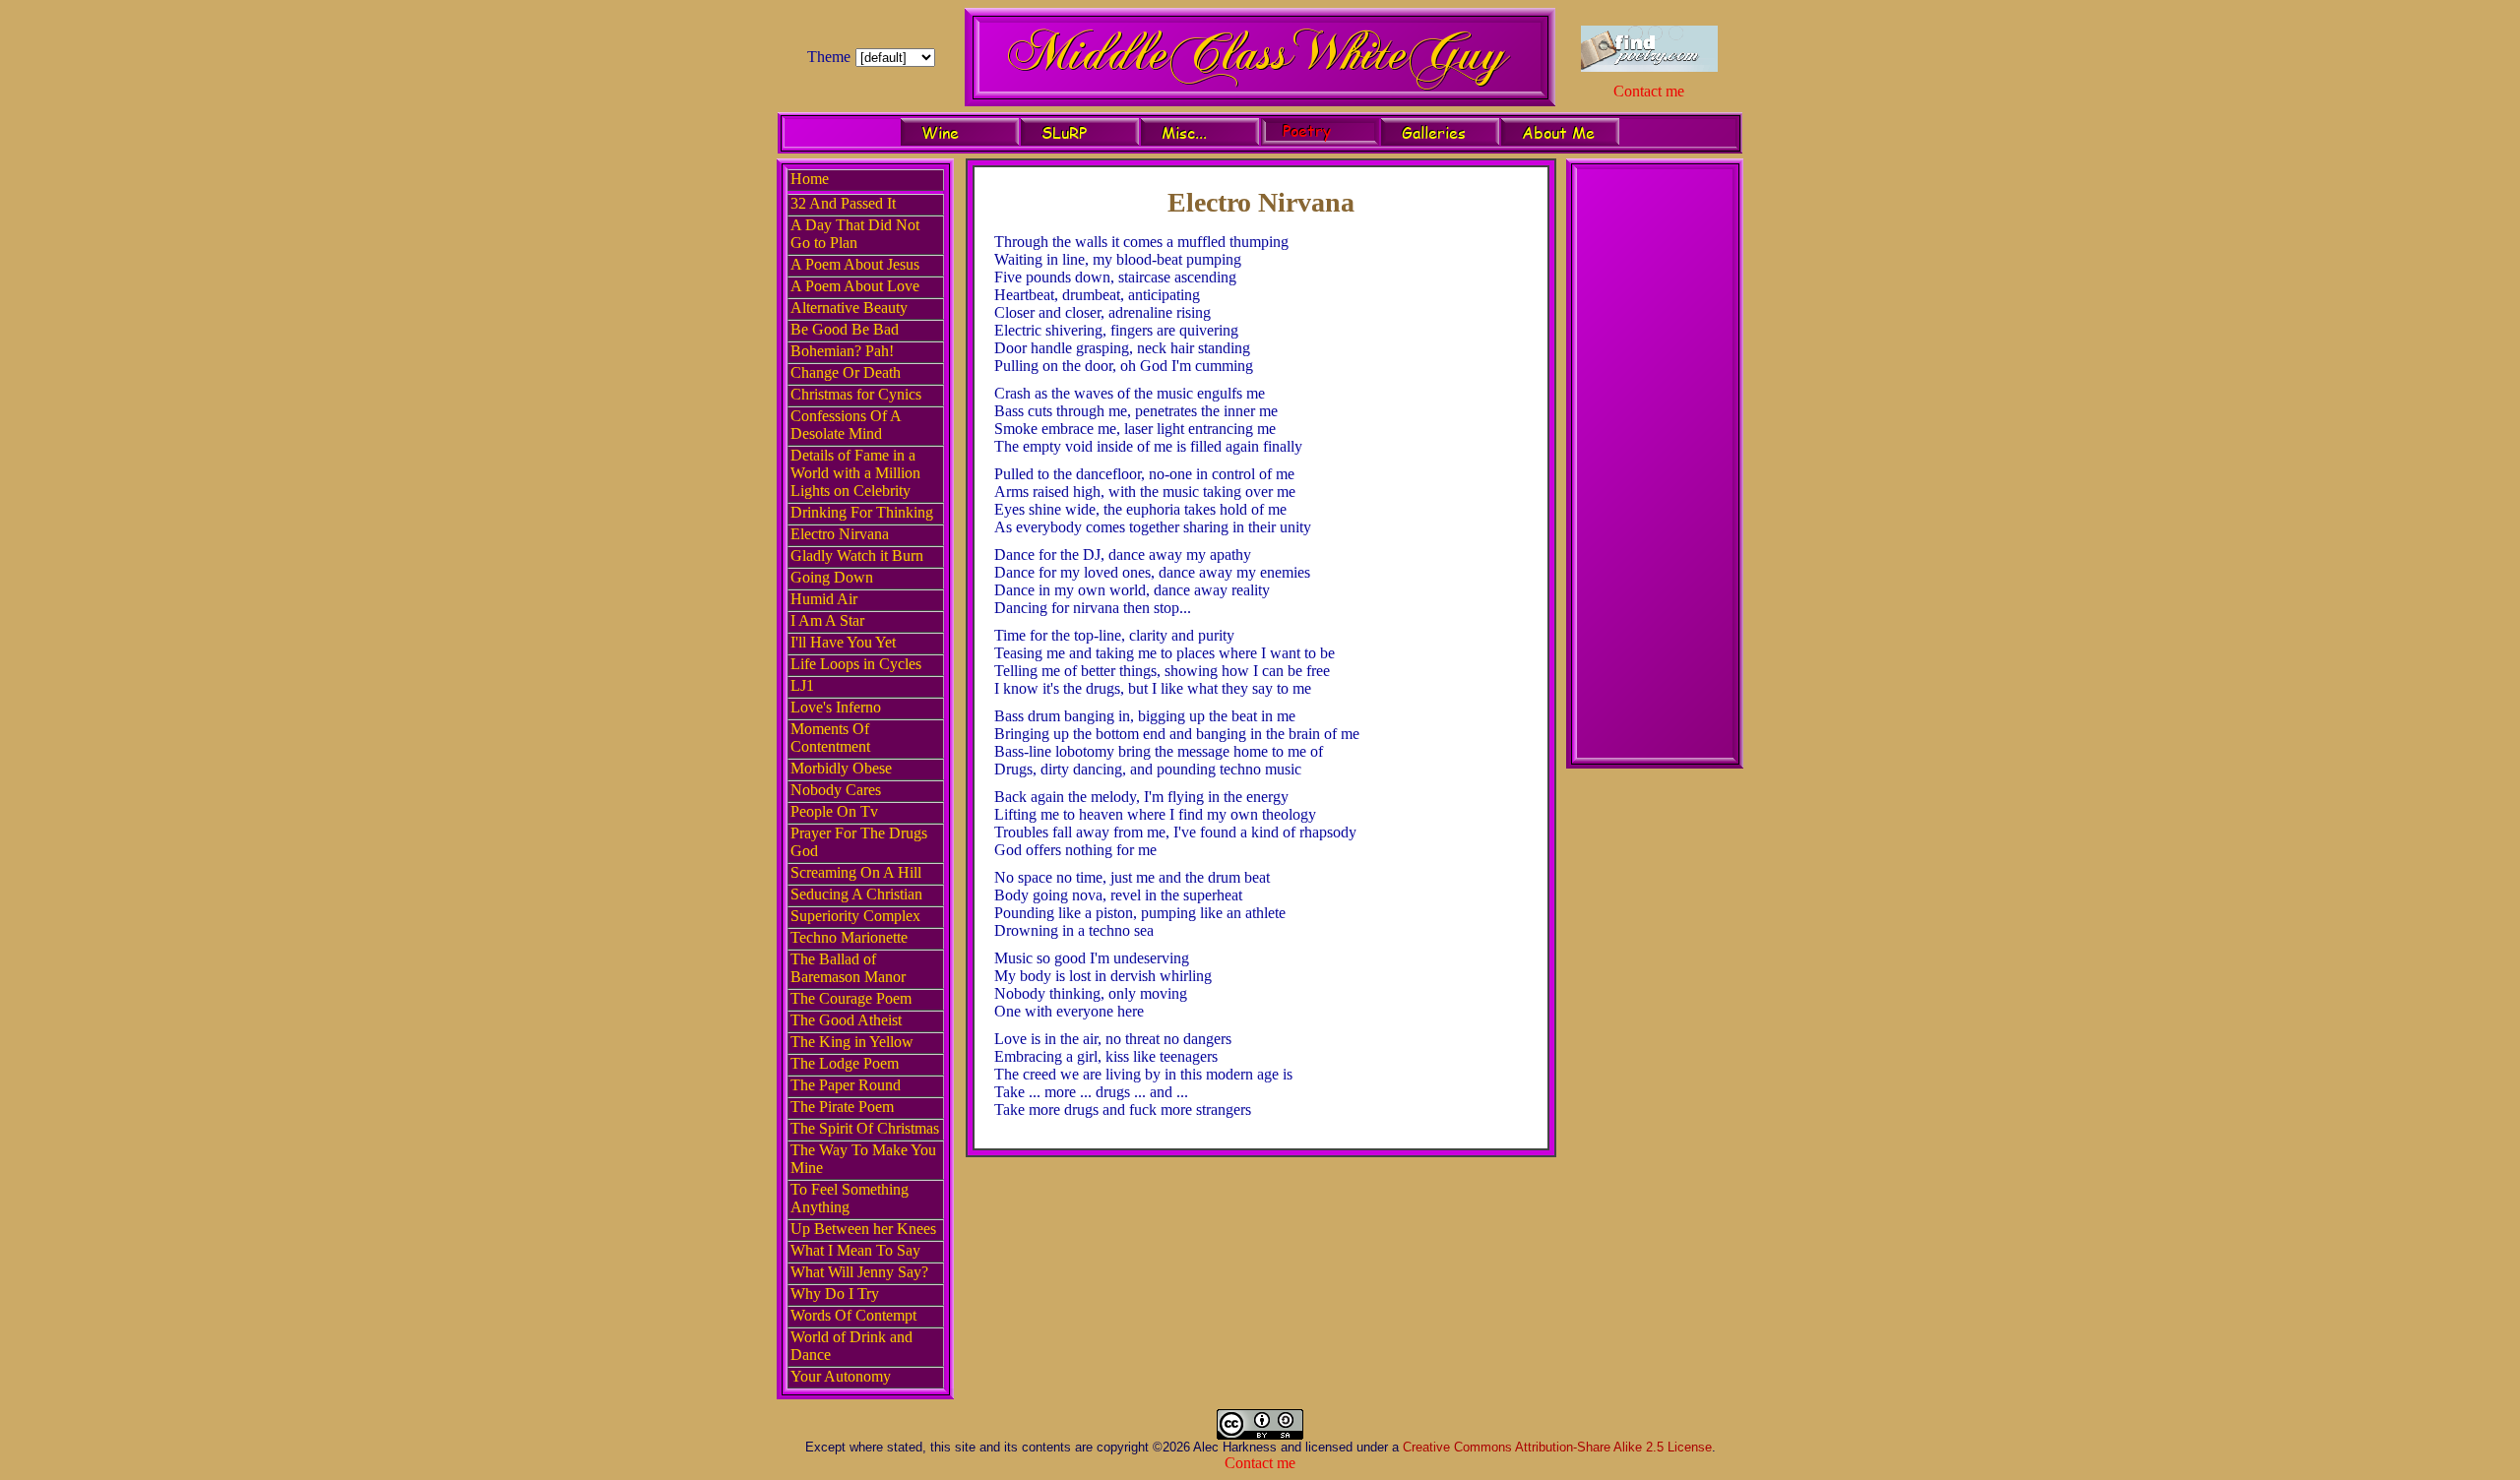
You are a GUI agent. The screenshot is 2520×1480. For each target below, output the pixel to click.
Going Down (832, 577)
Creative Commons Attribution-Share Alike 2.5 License (1557, 1447)
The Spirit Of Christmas (865, 1128)
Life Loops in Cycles (856, 664)
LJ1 (802, 685)
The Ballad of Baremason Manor (848, 968)
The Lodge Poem (845, 1063)
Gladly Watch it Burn (857, 555)
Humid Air (824, 599)
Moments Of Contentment (830, 738)
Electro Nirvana (840, 534)
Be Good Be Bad (845, 329)
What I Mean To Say (855, 1250)
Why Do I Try (835, 1294)
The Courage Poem (851, 998)
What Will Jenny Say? (859, 1272)
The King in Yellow (852, 1042)
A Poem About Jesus (855, 264)
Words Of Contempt (853, 1315)
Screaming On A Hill (856, 872)
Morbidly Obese (841, 768)
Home (810, 179)
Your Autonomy (841, 1376)
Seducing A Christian (856, 894)
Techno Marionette (849, 937)
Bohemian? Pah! (842, 351)
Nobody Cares (836, 790)
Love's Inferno (836, 707)
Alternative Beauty (849, 308)
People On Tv (834, 811)
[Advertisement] (1655, 466)
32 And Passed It (843, 203)
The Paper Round (846, 1085)
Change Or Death (846, 372)
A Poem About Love (855, 286)
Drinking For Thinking (862, 512)
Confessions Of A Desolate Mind (846, 425)
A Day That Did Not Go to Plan (855, 234)
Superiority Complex (855, 916)
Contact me (1649, 91)
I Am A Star (827, 620)
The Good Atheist (846, 1020)
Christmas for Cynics (856, 394)
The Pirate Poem (842, 1107)
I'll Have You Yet (843, 642)
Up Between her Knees (863, 1229)
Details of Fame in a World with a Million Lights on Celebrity (855, 473)
